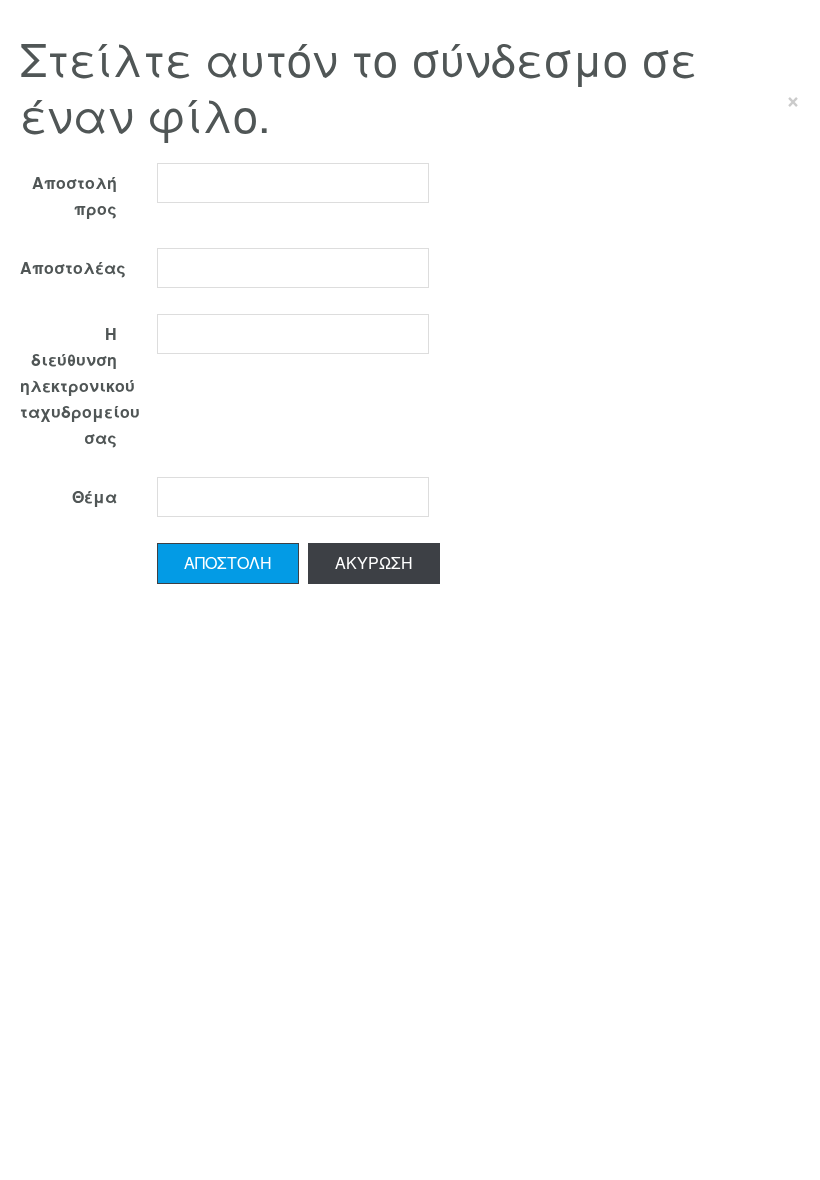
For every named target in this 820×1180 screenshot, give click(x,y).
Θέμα (94, 496)
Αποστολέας (73, 267)
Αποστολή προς (74, 195)
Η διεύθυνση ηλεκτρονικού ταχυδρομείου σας (78, 385)
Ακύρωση (374, 562)
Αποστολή (228, 562)
